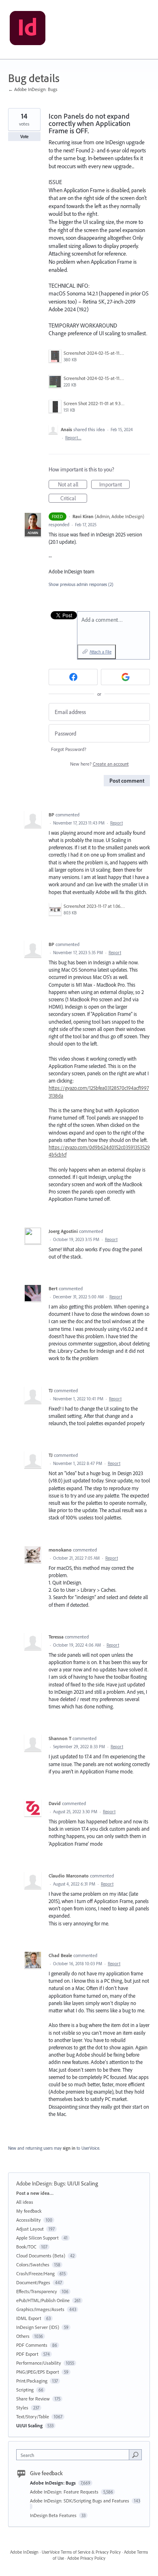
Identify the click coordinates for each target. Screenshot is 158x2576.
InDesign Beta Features (54, 2515)
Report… (73, 438)
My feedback (29, 2211)
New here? (99, 764)
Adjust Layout (30, 2229)
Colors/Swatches (33, 2265)
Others (23, 2336)
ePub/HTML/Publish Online (43, 2300)
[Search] (135, 2454)
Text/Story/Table (33, 2416)
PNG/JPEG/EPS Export (38, 2372)
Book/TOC (26, 2247)
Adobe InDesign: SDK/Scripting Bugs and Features (80, 2501)
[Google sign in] (125, 677)
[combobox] (75, 2455)
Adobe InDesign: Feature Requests (65, 2492)
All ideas (25, 2202)
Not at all (73, 485)
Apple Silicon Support (37, 2238)
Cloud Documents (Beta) (41, 2256)
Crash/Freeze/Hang (35, 2273)
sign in (69, 2148)
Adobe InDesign (24, 2552)
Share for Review (33, 2399)
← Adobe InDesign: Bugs (33, 89)
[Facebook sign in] (73, 677)
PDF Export (27, 2354)
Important (114, 485)
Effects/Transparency (37, 2291)
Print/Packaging (32, 2381)
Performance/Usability (39, 2363)
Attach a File (100, 652)
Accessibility (29, 2220)
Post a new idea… (35, 2193)
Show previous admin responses (81, 584)
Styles (22, 2408)
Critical (74, 499)
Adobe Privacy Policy (86, 2558)
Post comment (127, 781)
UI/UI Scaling (83, 2183)
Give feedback (46, 2473)
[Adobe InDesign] (28, 30)
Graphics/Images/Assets (40, 2309)
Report (116, 823)
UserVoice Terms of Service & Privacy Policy (81, 2552)
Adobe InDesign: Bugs (41, 2183)
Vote (25, 137)
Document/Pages (33, 2282)
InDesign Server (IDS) (38, 2327)
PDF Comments (32, 2345)
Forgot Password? (69, 749)
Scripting (25, 2390)
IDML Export (29, 2318)
